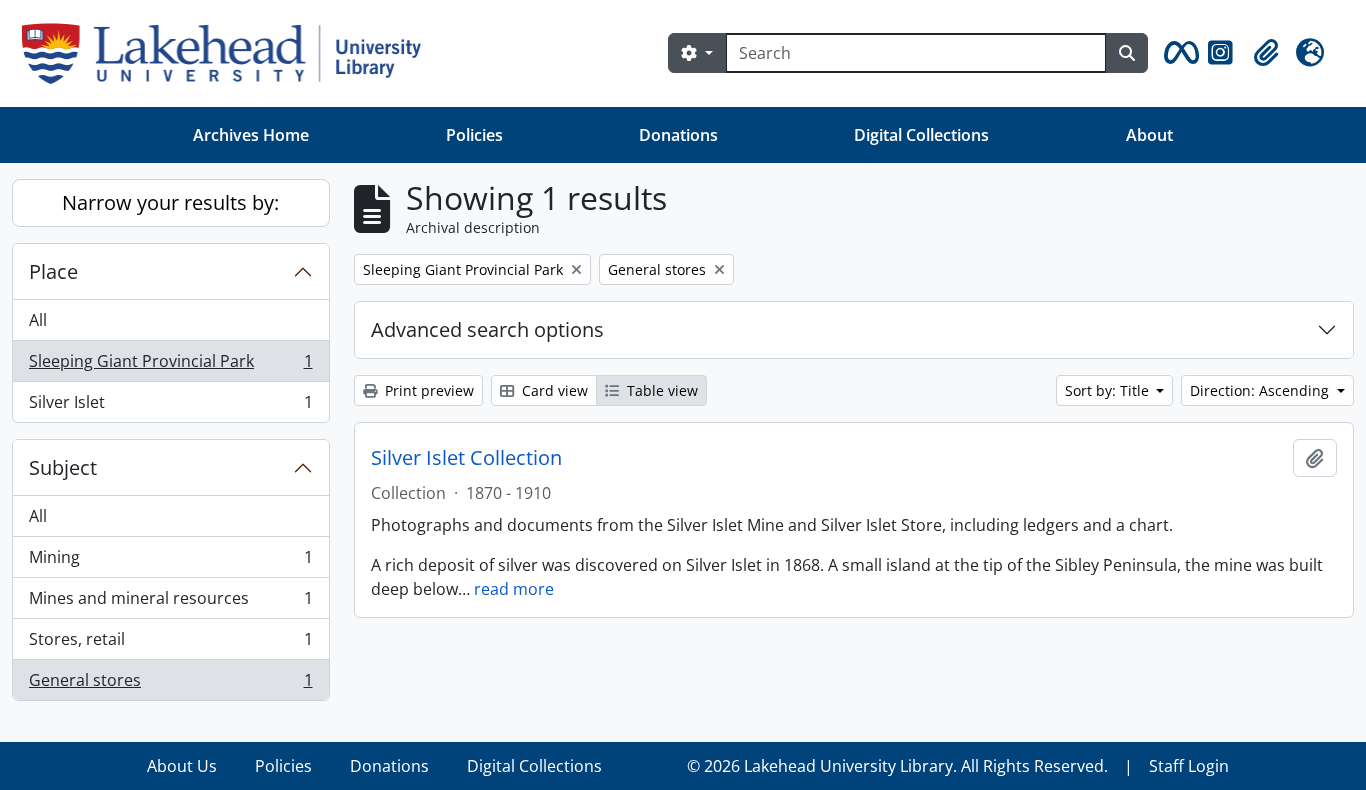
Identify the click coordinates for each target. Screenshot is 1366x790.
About (1149, 135)
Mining (170, 562)
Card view (553, 390)
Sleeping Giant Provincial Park (170, 366)
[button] (1178, 53)
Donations (678, 135)
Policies (474, 135)
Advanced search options (487, 329)
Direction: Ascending (1261, 390)
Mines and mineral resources (170, 603)
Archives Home (251, 135)
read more (514, 589)
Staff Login (1189, 766)
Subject (63, 467)
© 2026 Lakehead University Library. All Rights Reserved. (897, 766)
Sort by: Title (1109, 390)
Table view (660, 390)
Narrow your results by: (170, 202)
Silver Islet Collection (466, 458)
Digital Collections (921, 135)
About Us (182, 766)
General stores (170, 684)
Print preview (427, 390)
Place (53, 271)
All (38, 320)
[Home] (229, 53)
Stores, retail (170, 644)
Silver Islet (170, 406)
